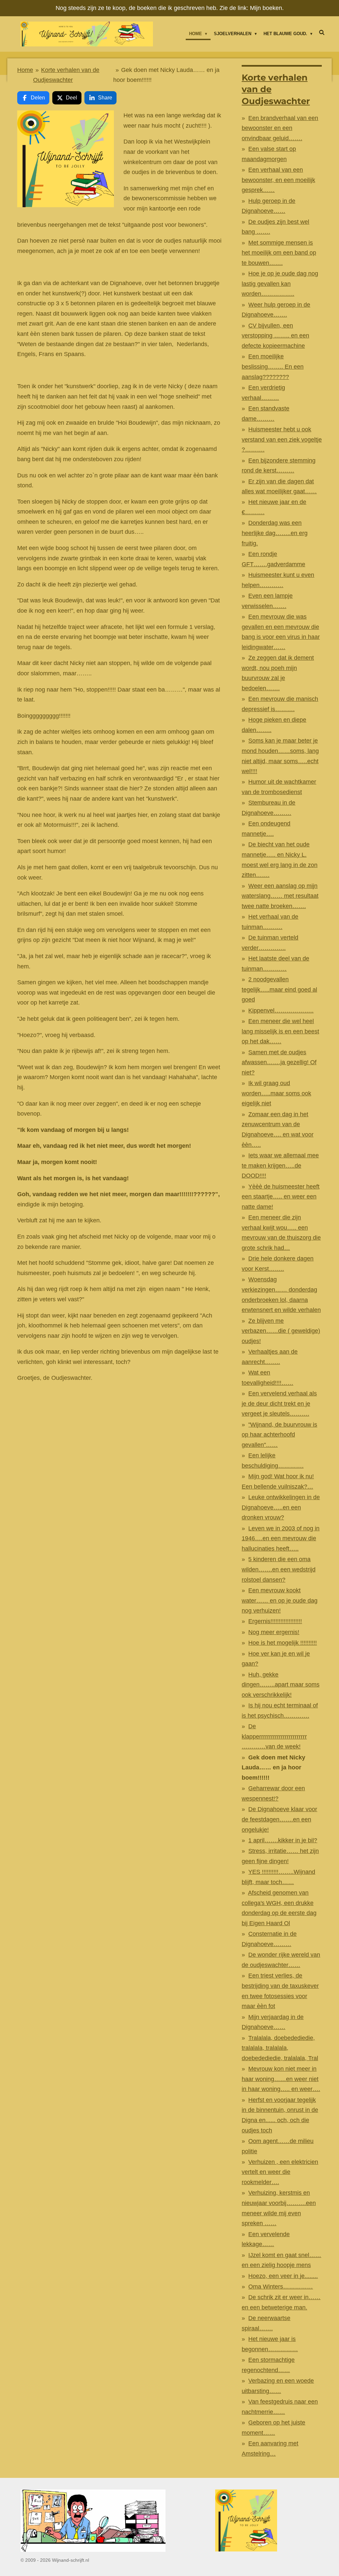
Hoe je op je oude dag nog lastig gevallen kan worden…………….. (280, 284)
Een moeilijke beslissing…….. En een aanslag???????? (273, 367)
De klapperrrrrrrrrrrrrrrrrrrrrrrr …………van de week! (274, 1736)
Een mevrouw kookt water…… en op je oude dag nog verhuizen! (280, 1600)
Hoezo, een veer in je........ (283, 2276)
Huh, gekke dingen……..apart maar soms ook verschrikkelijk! (281, 1685)
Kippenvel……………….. (281, 1011)
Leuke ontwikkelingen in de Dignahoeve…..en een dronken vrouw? (281, 1507)
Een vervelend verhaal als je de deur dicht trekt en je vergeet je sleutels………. (279, 1404)
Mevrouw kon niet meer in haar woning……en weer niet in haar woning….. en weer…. (281, 2079)
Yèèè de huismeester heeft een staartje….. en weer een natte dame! (281, 1197)
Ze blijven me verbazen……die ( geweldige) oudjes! (281, 1331)
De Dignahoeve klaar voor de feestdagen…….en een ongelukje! (279, 1819)
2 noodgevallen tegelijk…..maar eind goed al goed (279, 989)
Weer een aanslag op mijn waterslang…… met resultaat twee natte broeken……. (280, 896)
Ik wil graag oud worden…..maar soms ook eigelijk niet (276, 1093)
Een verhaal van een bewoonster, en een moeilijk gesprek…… (278, 180)
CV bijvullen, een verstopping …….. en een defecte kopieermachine (275, 336)
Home (25, 70)
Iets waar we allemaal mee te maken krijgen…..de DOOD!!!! (280, 1165)
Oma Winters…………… (281, 2287)
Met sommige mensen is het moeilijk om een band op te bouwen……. (279, 253)
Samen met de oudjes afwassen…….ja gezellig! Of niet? (279, 1062)
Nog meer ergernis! (274, 1632)
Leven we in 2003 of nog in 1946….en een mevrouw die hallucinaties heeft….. (281, 1538)
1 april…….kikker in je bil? (283, 1840)
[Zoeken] (322, 33)
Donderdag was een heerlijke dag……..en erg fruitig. (275, 533)
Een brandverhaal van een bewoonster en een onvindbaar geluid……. (280, 128)
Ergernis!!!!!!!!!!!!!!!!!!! (275, 1621)
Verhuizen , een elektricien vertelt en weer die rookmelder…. (280, 2172)
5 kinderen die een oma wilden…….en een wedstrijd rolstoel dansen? (279, 1569)
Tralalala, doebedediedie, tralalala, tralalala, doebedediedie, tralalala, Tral (280, 2048)
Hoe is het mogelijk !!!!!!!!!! (283, 1643)
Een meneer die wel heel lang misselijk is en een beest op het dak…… (280, 1031)
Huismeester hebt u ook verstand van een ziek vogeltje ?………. (282, 439)
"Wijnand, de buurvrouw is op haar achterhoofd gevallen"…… (279, 1435)
